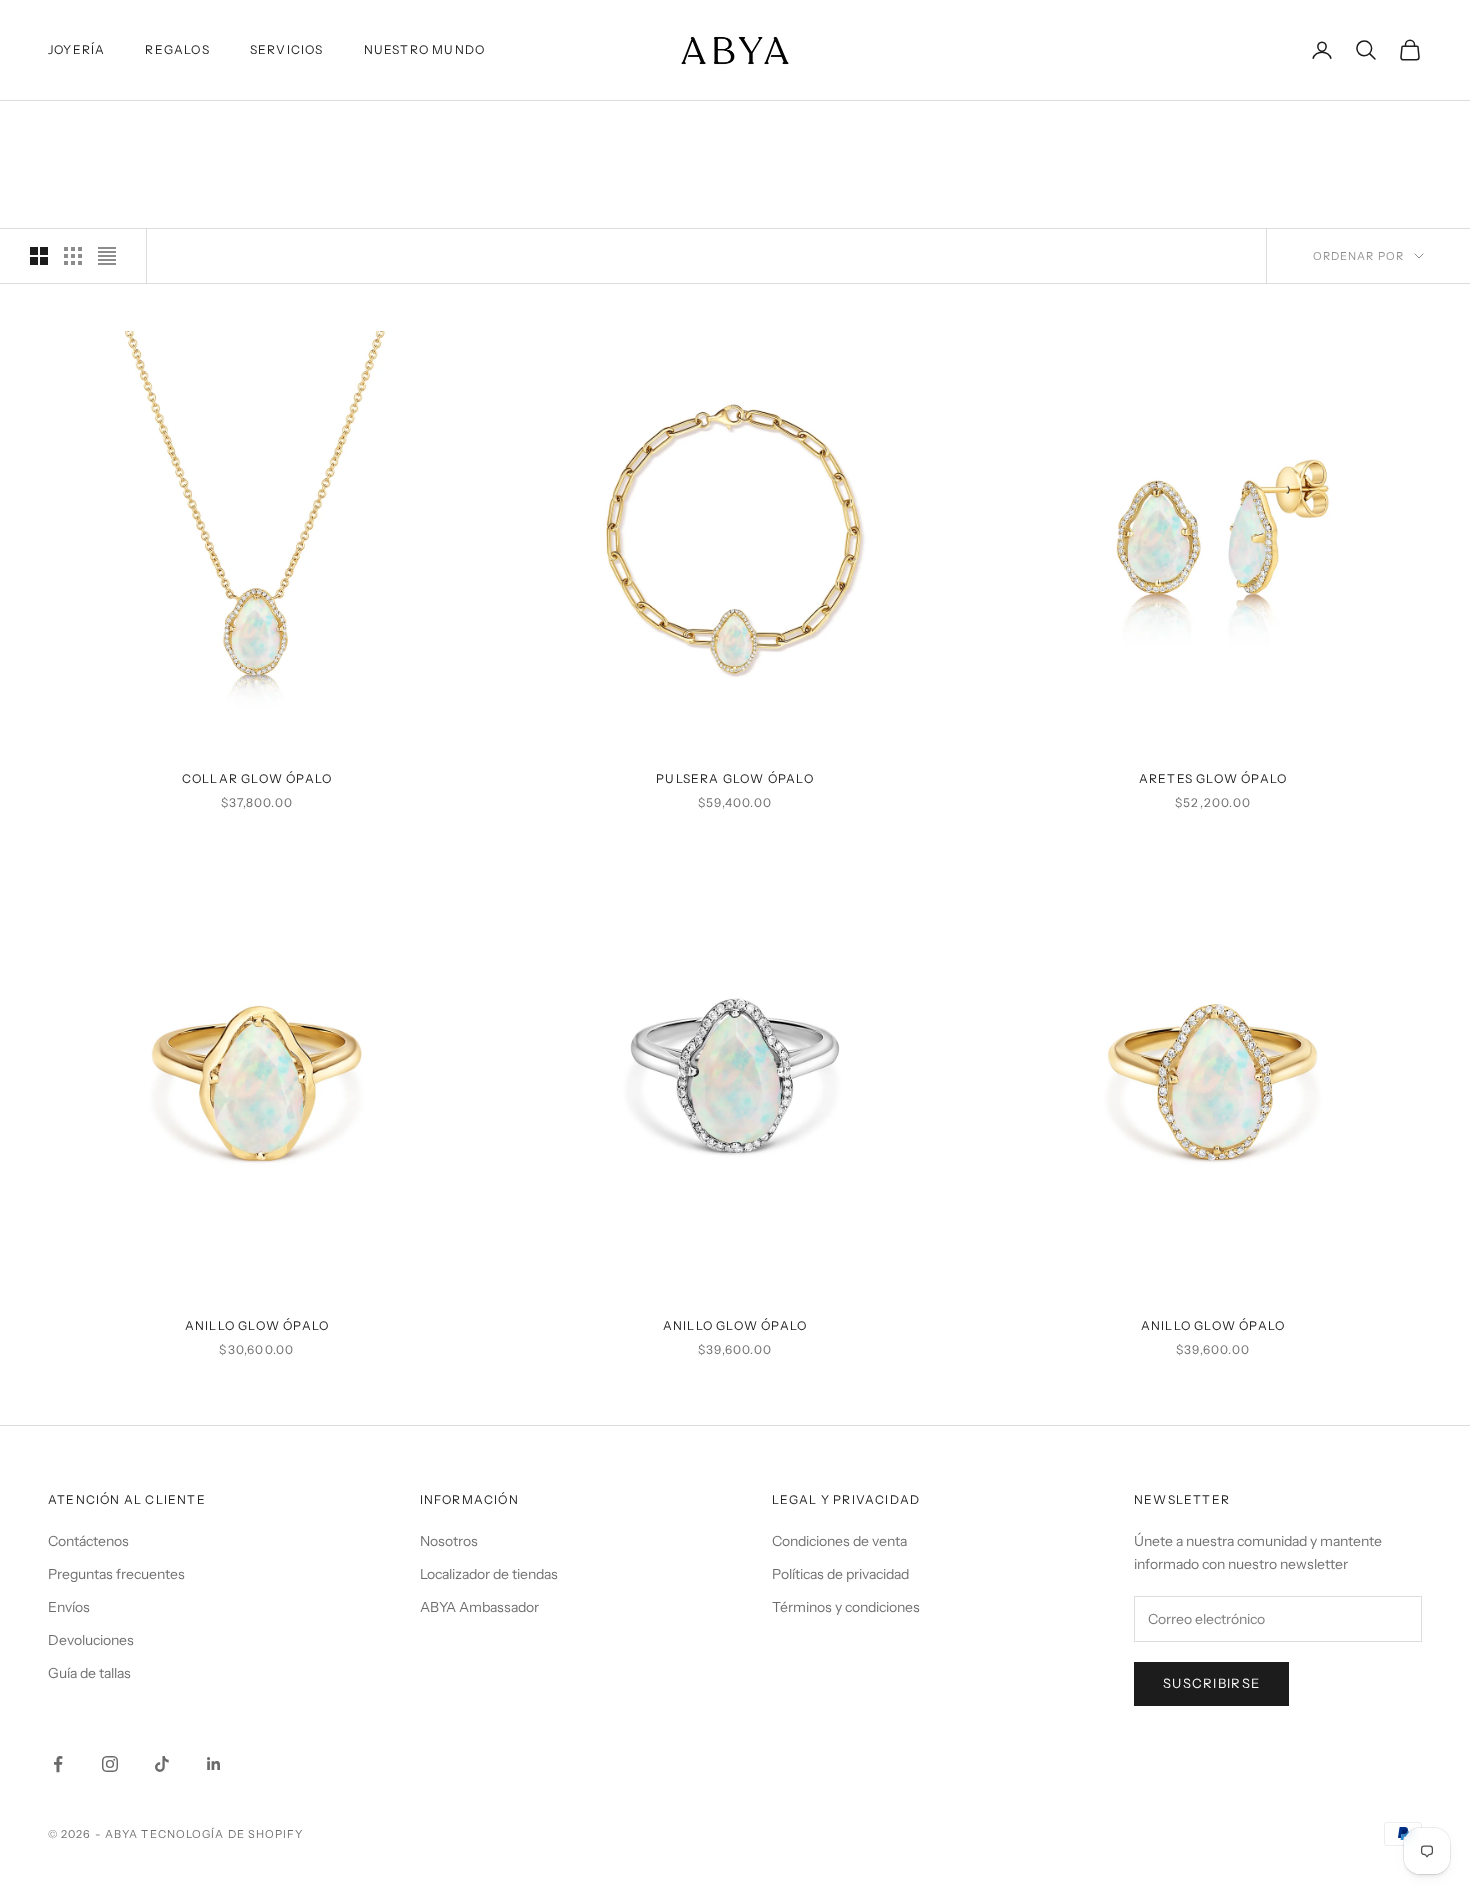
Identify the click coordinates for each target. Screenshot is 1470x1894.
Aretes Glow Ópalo (1213, 778)
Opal (185, 129)
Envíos (69, 1607)
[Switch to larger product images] (39, 256)
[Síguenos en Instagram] (110, 1764)
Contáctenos (88, 1541)
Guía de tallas (89, 1673)
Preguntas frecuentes (116, 1574)
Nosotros (449, 1541)
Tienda (127, 129)
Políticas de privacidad (840, 1574)
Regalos (177, 49)
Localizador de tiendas (489, 1574)
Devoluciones (91, 1640)
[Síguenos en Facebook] (58, 1764)
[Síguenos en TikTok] (162, 1764)
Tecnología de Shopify (222, 1834)
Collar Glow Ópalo (257, 778)
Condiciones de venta (839, 1541)
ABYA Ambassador (479, 1607)
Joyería (76, 49)
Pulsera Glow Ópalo (735, 778)
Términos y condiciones (846, 1607)
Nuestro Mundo (425, 49)
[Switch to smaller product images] (73, 256)
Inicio (66, 129)
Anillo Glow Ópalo (257, 1325)
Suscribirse (1211, 1683)
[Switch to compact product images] (107, 256)
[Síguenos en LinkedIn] (214, 1764)
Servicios (287, 49)
